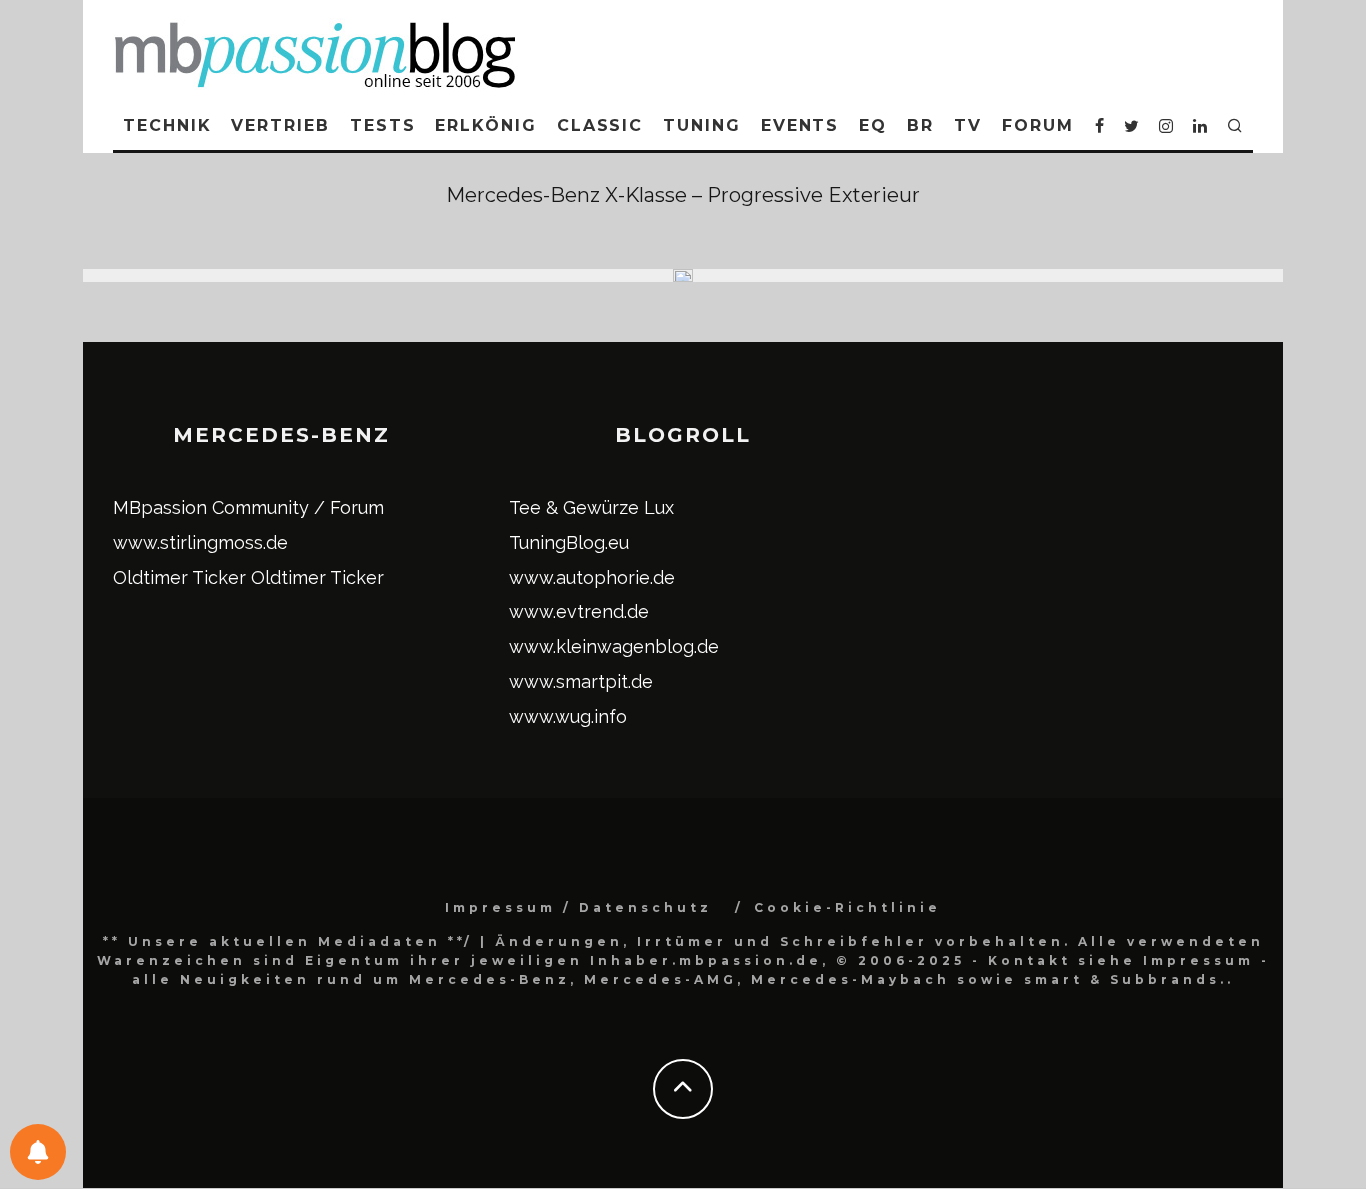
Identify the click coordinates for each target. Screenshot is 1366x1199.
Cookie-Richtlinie (847, 907)
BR (920, 125)
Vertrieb (280, 125)
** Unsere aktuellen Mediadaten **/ (288, 941)
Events (800, 125)
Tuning (702, 125)
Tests (383, 125)
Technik (167, 125)
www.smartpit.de (581, 681)
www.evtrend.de (579, 611)
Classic (600, 125)
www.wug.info (568, 716)
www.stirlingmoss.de (200, 542)
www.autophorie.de (592, 577)
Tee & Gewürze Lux (591, 507)
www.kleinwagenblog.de (614, 646)
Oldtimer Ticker (179, 577)
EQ (873, 125)
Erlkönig (485, 125)
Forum (1038, 125)
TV (968, 125)
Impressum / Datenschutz (578, 907)
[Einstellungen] (38, 1152)
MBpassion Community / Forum (248, 507)
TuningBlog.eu (569, 542)
